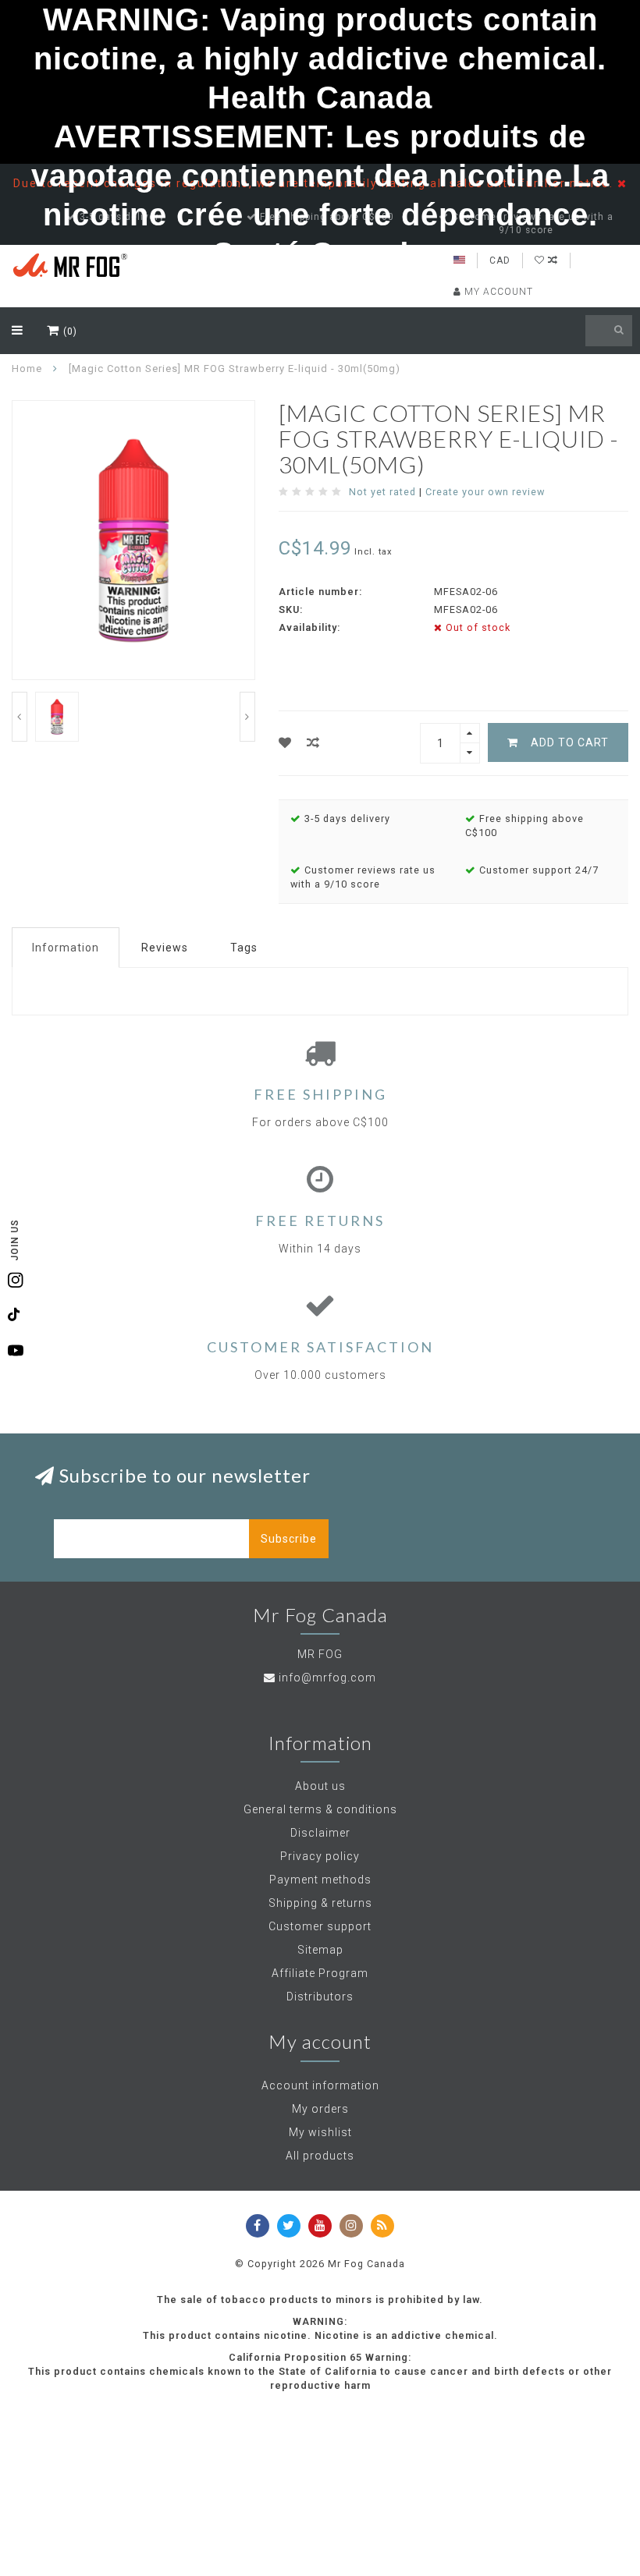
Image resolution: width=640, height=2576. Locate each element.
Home (27, 369)
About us (320, 1786)
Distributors (320, 1997)
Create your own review (485, 492)
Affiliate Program (320, 1973)
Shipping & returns (320, 1903)
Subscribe (289, 1539)
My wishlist (320, 2132)
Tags (244, 948)
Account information (320, 2085)
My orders (320, 2109)
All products (320, 2156)
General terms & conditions (320, 1809)
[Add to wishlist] (285, 743)
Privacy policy (320, 1856)
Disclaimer (320, 1833)
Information (66, 948)
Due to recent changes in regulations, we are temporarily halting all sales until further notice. (315, 183)
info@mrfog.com (327, 1678)
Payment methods (320, 1880)
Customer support (320, 1926)
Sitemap (320, 1950)
